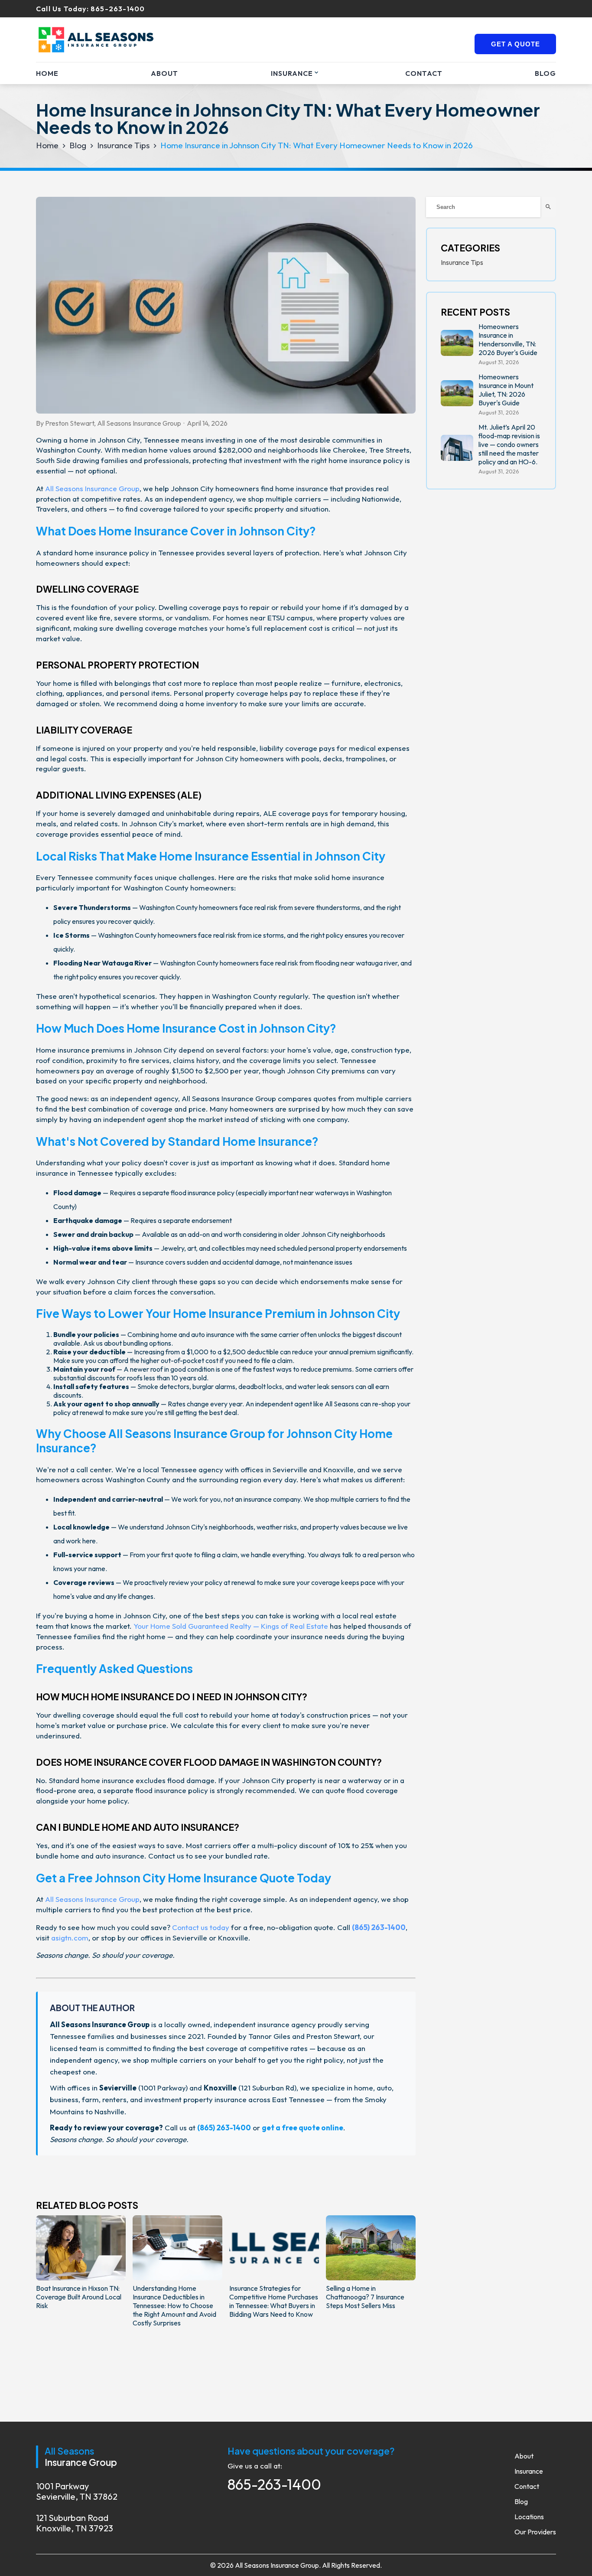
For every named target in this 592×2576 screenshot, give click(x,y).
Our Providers (535, 2532)
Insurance (292, 73)
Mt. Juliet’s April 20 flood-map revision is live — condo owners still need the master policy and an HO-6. (509, 444)
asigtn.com (70, 1938)
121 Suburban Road (75, 2523)
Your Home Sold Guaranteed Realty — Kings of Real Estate (231, 1626)
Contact (424, 73)
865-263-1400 (118, 9)
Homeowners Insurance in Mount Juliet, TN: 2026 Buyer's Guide (506, 390)
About (164, 73)
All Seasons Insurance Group (92, 488)
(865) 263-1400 (379, 1927)
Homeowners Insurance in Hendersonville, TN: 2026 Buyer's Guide (508, 339)
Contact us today (201, 1927)
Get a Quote (516, 44)
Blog (545, 73)
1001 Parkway (77, 2491)
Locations (529, 2517)
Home (47, 73)
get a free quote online (303, 2128)
